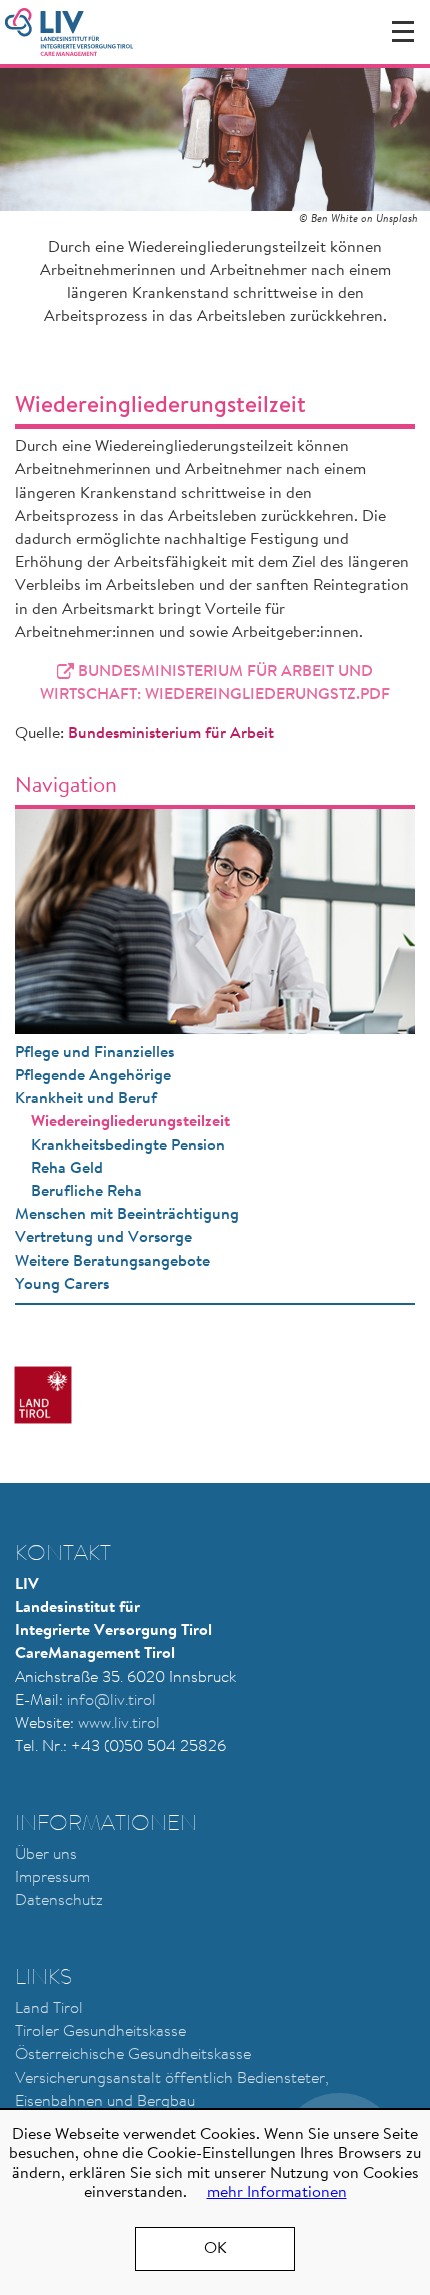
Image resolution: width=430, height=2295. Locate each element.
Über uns (46, 1855)
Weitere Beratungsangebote (112, 1262)
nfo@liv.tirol (113, 1701)
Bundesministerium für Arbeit (171, 734)
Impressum (52, 1878)
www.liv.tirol (119, 1724)
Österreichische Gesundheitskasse (133, 2055)
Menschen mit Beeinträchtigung (127, 1215)
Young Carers (62, 1285)
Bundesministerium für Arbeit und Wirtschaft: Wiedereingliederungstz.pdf (215, 683)
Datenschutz (59, 1901)
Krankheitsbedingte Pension (128, 1146)
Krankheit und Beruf (86, 1099)
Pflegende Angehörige (93, 1076)
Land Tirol (49, 2009)
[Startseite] (69, 32)
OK (215, 2249)
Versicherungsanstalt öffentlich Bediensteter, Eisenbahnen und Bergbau (172, 2090)
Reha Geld (67, 1169)
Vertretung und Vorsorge (103, 1238)
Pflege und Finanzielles (94, 1053)
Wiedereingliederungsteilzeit (130, 1122)
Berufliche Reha (86, 1192)
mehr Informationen (277, 2193)
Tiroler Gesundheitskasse (100, 2032)
